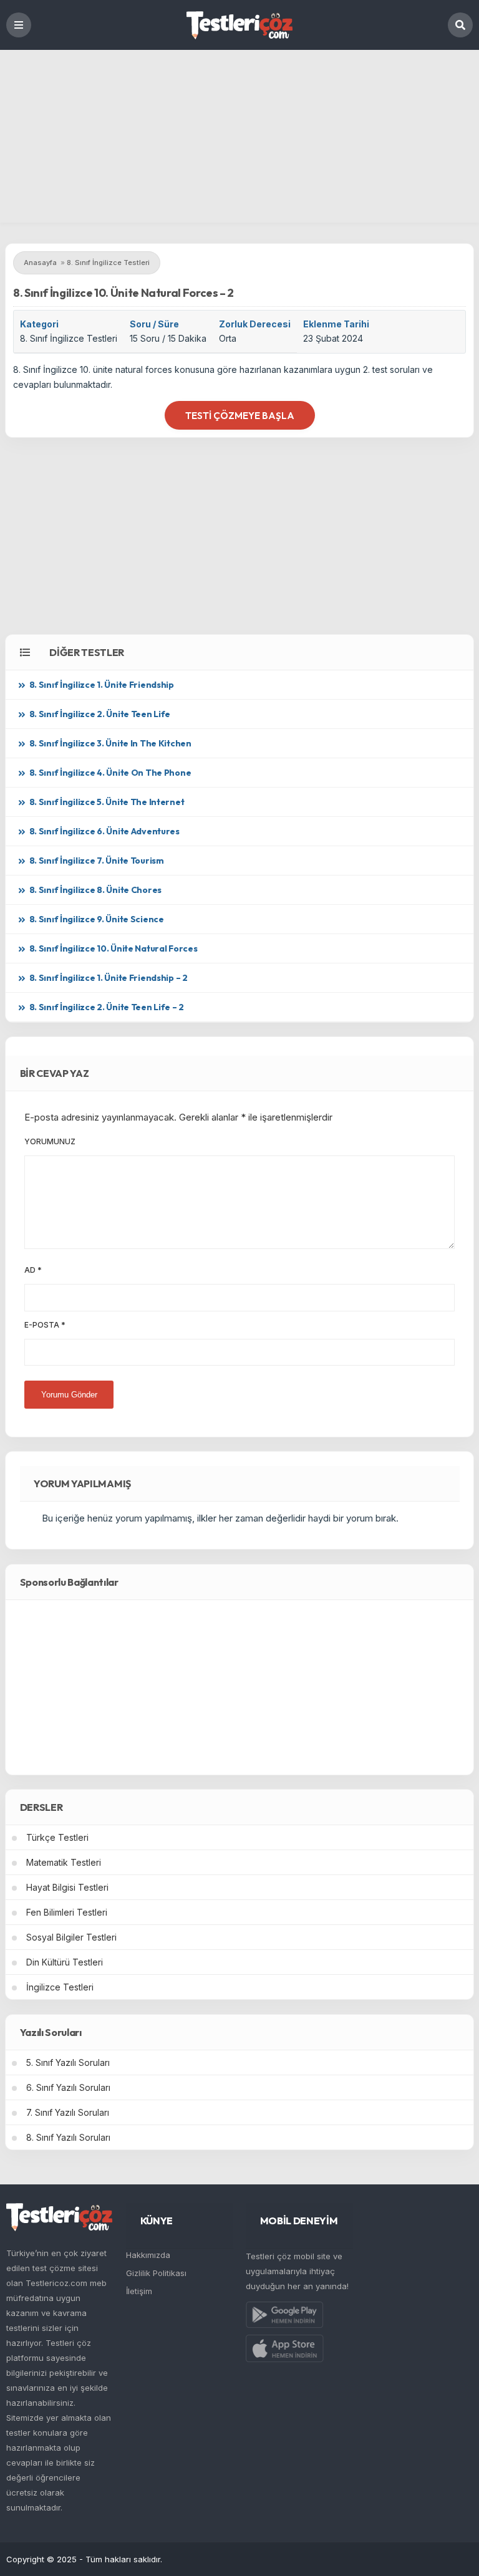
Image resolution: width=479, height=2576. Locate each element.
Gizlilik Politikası (156, 2273)
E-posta (45, 1325)
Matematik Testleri (64, 1862)
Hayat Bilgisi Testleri (67, 1887)
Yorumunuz (50, 1141)
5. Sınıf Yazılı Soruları (68, 2062)
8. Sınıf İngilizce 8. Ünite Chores (95, 890)
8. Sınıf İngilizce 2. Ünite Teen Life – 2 (107, 1007)
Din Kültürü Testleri (65, 1962)
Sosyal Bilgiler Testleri (71, 1937)
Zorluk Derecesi (255, 324)
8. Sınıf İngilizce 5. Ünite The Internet (107, 802)
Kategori (39, 324)
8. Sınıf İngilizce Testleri (69, 338)
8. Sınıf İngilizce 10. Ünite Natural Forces (114, 948)
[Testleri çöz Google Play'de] (285, 2317)
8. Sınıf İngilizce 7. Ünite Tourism (97, 861)
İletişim (139, 2291)
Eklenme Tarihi (336, 324)
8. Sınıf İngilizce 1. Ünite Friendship (102, 685)
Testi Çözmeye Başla (240, 416)
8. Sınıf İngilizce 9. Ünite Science (97, 919)
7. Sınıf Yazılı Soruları (68, 2112)
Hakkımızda (148, 2255)
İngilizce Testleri (60, 1987)
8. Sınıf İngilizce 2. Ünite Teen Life (100, 714)
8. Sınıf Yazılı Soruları (68, 2137)
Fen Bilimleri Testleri (67, 1912)
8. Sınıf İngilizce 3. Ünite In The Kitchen (110, 743)
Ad (33, 1270)
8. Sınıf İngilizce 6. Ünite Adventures (104, 831)
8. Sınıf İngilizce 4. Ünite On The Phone (110, 773)
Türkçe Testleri (57, 1837)
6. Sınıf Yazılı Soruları (68, 2087)
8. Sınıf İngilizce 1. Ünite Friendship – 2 (109, 978)
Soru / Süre (154, 324)
